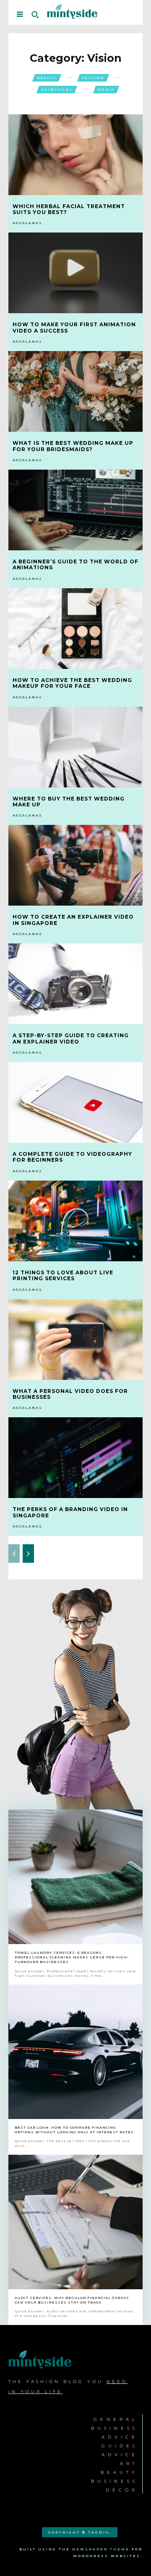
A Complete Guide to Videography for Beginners (72, 1157)
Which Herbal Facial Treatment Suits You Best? (69, 209)
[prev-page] (14, 1554)
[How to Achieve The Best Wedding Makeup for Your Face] (75, 629)
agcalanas (27, 223)
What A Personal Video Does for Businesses (70, 1394)
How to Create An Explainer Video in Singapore (73, 920)
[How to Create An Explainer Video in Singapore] (75, 865)
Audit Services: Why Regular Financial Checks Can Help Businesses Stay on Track (72, 2300)
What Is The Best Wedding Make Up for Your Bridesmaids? (73, 446)
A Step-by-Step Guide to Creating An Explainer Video (71, 1038)
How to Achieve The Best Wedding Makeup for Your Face (72, 683)
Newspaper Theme (101, 2549)
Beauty (47, 78)
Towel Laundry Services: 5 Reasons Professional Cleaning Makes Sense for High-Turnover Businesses (72, 1957)
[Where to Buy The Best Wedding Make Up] (75, 747)
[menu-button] (20, 14)
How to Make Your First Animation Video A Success (74, 327)
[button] (35, 14)
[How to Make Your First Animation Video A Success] (75, 273)
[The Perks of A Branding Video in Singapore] (75, 1458)
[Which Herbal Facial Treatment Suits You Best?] (75, 155)
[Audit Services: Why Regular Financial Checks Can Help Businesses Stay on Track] (75, 2222)
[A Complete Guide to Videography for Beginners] (75, 1102)
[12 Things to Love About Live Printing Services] (75, 1221)
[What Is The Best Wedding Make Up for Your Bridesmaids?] (75, 391)
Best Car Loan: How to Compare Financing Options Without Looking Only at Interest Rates (74, 2130)
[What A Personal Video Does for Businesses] (75, 1340)
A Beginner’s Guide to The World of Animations (75, 564)
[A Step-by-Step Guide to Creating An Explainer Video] (75, 984)
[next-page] (28, 1554)
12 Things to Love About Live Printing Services (63, 1275)
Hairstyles (57, 90)
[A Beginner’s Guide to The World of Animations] (75, 510)
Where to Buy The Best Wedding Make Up (69, 802)
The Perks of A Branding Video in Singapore (70, 1512)
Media (106, 90)
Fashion (93, 78)
